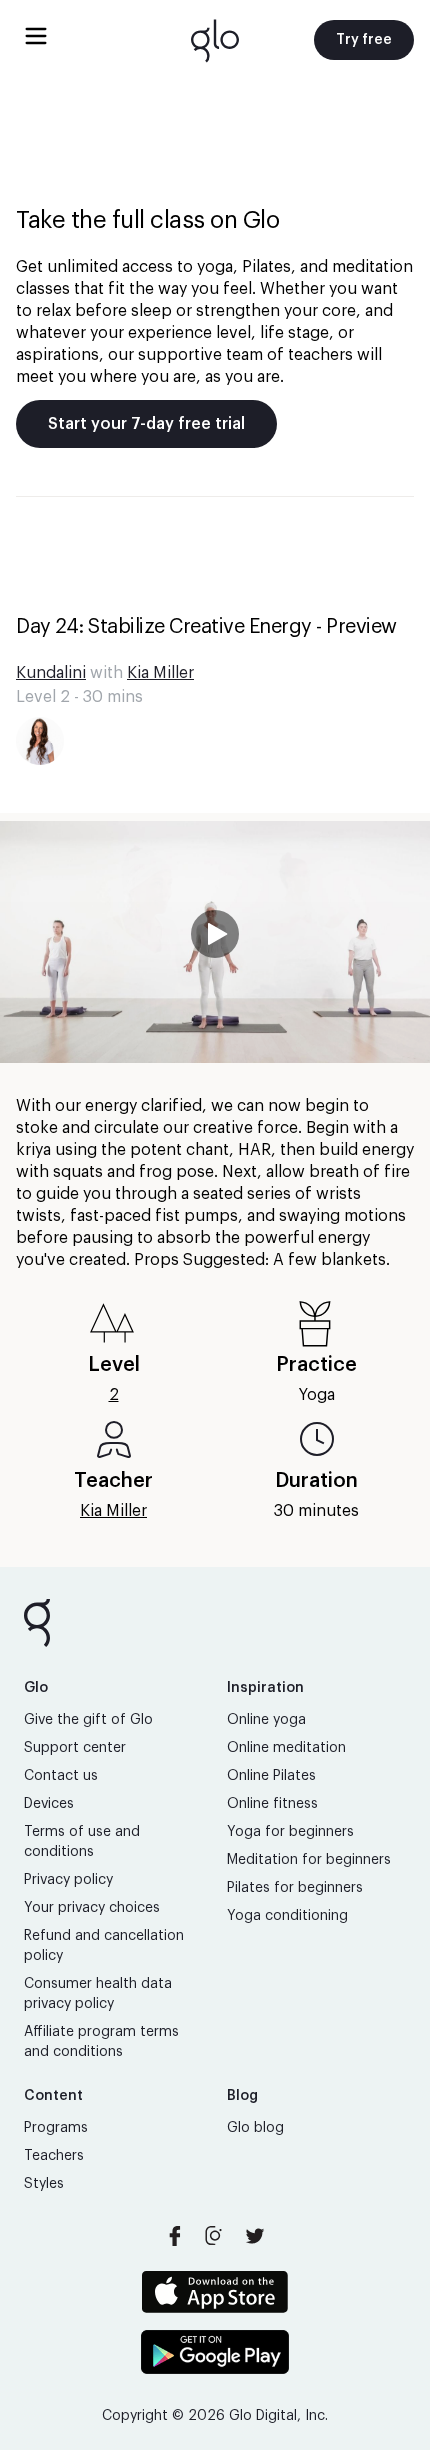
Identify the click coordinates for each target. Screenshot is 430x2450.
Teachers (54, 2156)
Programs (56, 2128)
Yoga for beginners (290, 1832)
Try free (364, 40)
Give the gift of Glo (88, 1720)
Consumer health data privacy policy (98, 1994)
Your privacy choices (92, 1908)
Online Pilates (271, 1776)
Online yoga (266, 1720)
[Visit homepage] (215, 40)
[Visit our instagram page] (215, 2236)
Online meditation (286, 1748)
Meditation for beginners (309, 1860)
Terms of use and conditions (82, 1842)
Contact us (61, 1776)
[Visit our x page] (255, 2236)
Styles (44, 2184)
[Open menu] (36, 36)
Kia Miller (160, 673)
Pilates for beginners (295, 1888)
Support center (75, 1748)
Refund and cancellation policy (104, 1946)
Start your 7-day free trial (146, 424)
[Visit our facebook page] (175, 2236)
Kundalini (51, 673)
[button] (215, 942)
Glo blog (255, 2128)
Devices (49, 1804)
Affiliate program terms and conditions (101, 2042)
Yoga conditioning (287, 1916)
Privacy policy (68, 1880)
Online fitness (272, 1804)
